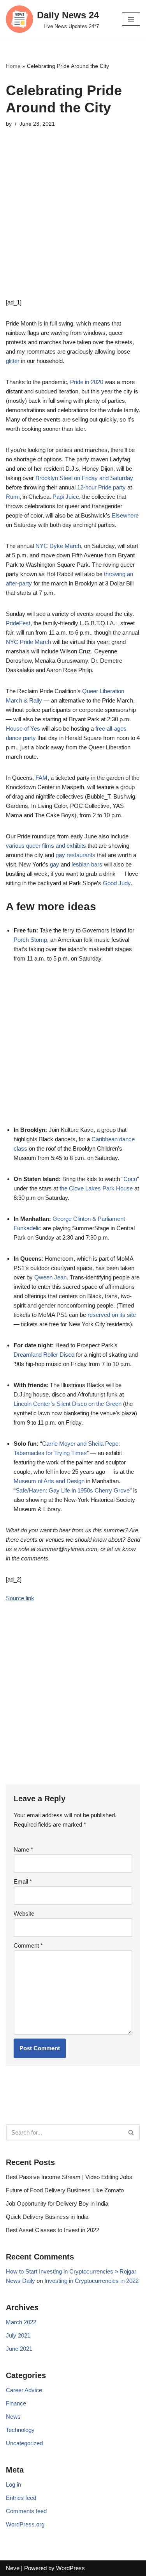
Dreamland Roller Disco (44, 1355)
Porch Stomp (30, 940)
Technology (20, 2430)
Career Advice (24, 2390)
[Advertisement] (73, 225)
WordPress (70, 2568)
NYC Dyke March (58, 546)
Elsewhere (125, 515)
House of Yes (23, 729)
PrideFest (18, 623)
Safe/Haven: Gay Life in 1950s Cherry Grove (73, 1490)
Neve (13, 2568)
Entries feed (21, 2498)
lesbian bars (87, 864)
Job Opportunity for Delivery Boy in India (57, 2203)
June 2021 (19, 2349)
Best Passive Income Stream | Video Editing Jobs (69, 2177)
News (13, 2417)
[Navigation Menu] (131, 19)
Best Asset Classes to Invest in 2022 (53, 2230)
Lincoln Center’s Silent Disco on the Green (68, 1404)
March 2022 (21, 2322)
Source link (20, 1598)
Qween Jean (50, 1277)
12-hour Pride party (101, 487)
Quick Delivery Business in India (47, 2217)
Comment (28, 1945)
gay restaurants (76, 855)
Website (24, 1913)
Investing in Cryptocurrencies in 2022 (91, 2281)
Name (23, 1849)
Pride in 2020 (87, 382)
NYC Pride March (28, 642)
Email (23, 1881)
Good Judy (117, 883)
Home (13, 66)
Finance (16, 2403)
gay (55, 864)
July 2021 (18, 2335)
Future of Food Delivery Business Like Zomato (65, 2190)
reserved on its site (112, 1315)
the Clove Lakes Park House (96, 1188)
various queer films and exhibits (46, 846)
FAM (41, 778)
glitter (13, 361)
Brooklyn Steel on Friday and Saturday (84, 478)
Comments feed (26, 2511)
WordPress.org (25, 2524)
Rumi (13, 497)
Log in (13, 2484)
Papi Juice (66, 497)
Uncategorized (24, 2443)
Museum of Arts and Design (49, 1481)
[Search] (131, 2132)
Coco (130, 1179)
